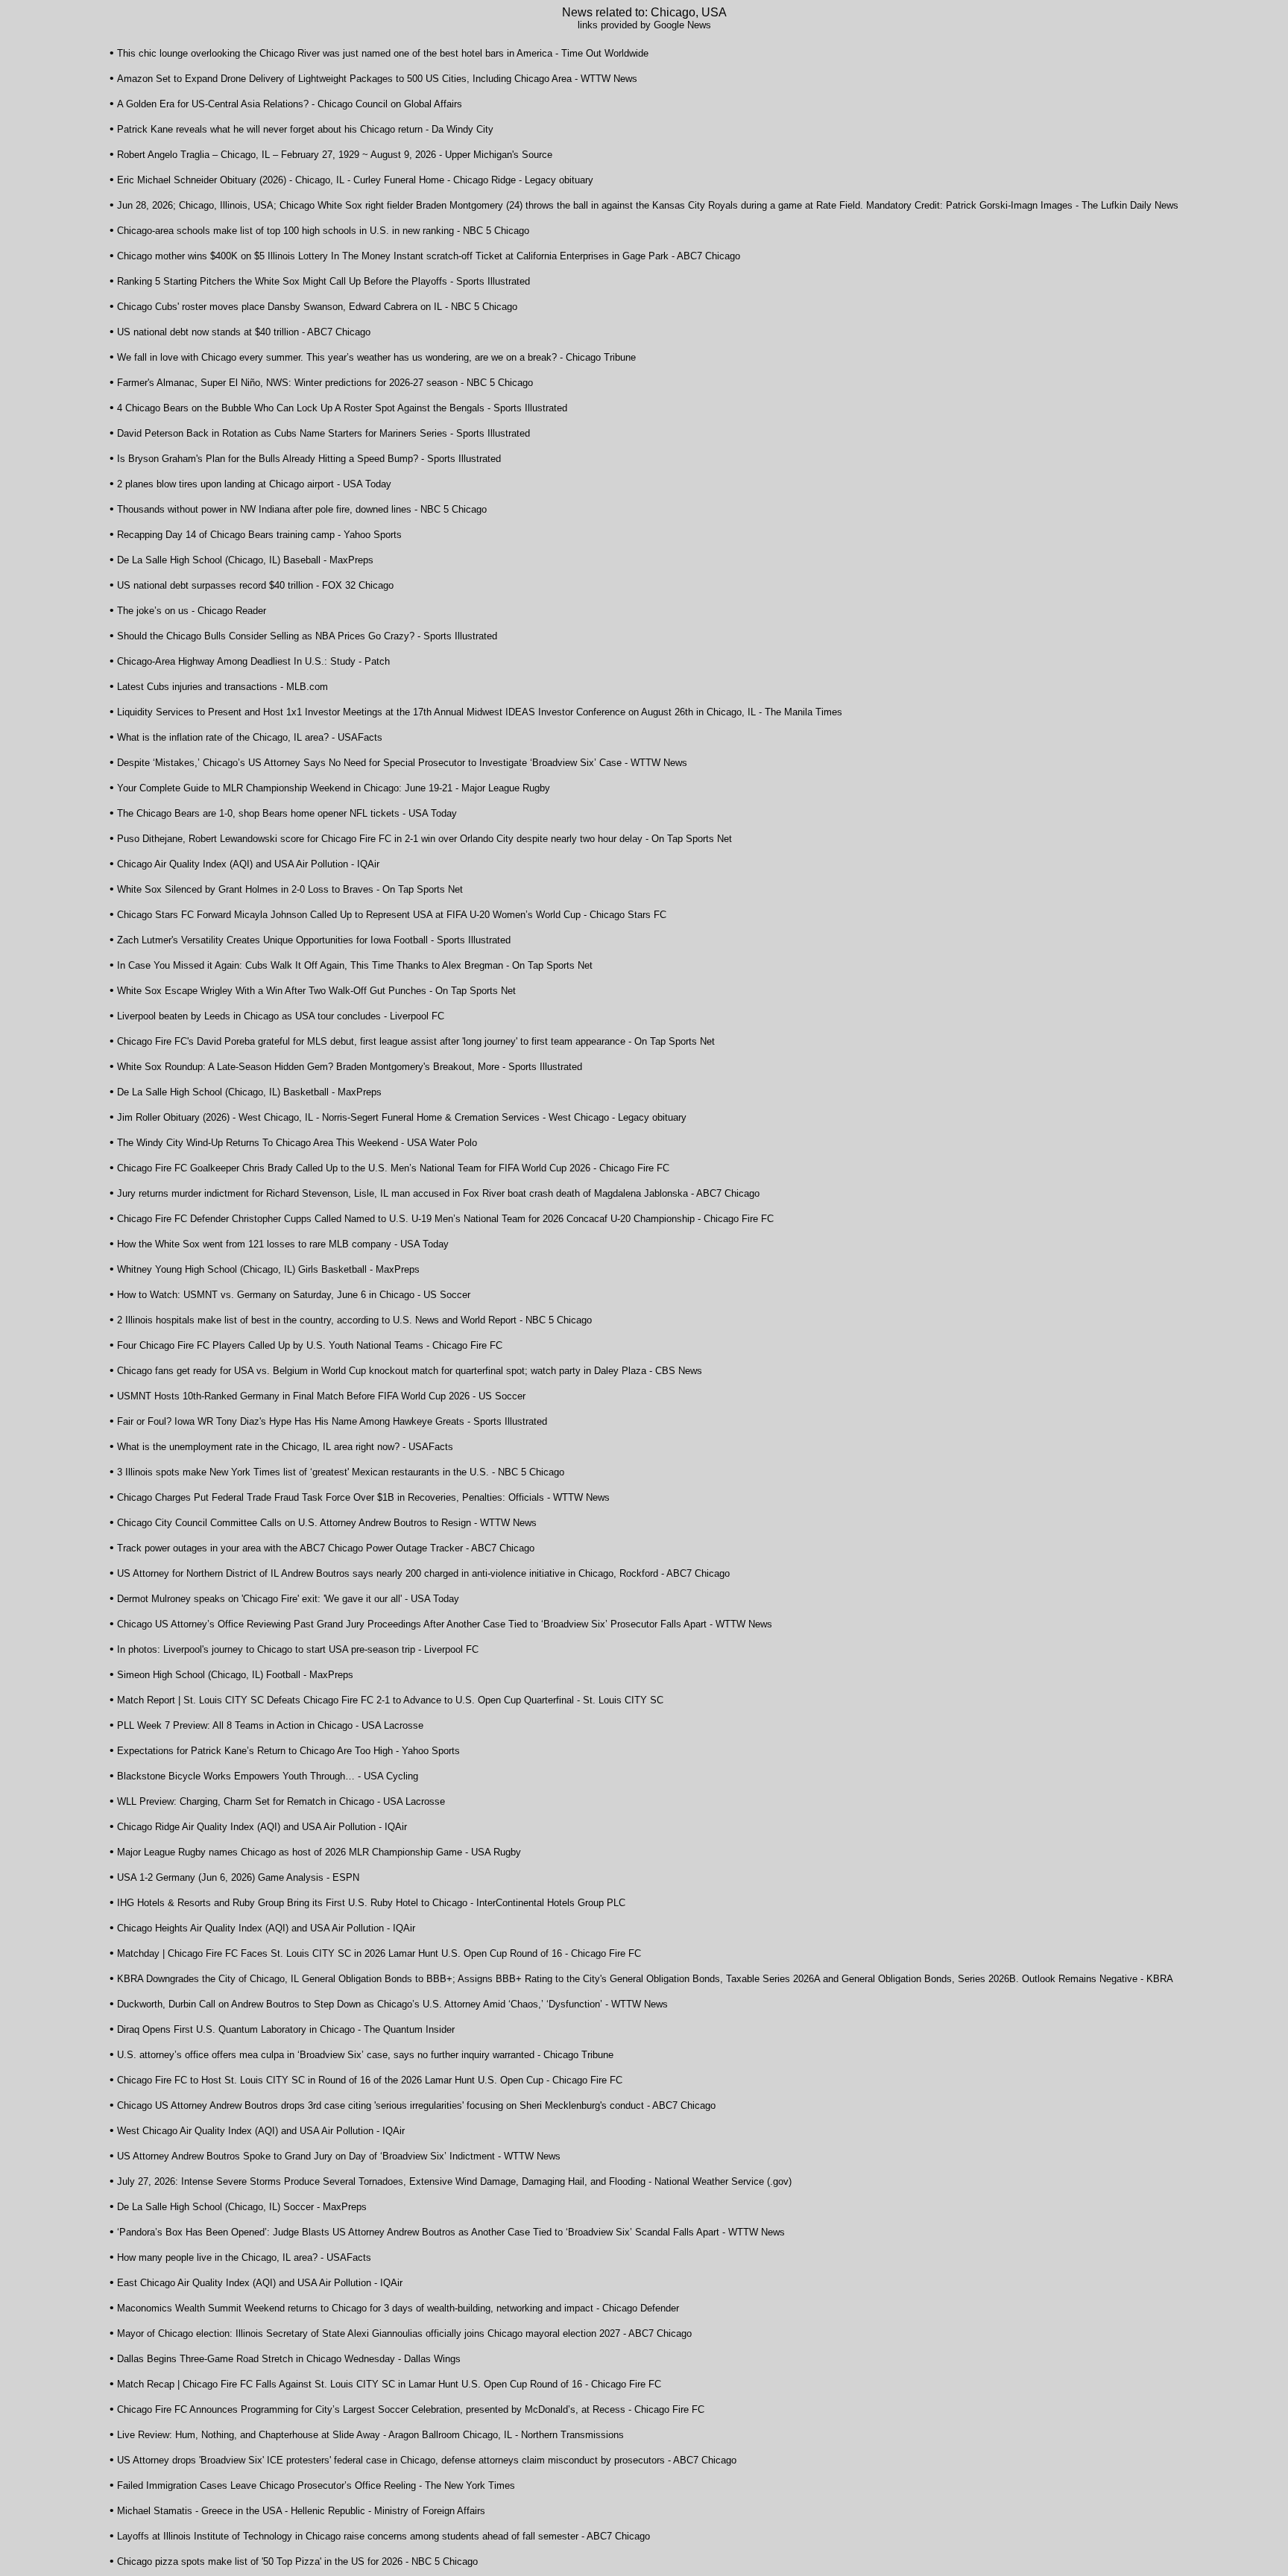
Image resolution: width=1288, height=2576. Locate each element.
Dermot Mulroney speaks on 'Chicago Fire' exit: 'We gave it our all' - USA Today (288, 1599)
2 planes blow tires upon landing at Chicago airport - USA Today (254, 484)
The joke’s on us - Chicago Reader (192, 611)
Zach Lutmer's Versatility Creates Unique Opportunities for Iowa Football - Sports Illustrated (314, 940)
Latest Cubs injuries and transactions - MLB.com (222, 687)
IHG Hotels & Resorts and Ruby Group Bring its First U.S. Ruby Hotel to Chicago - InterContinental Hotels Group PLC (371, 1903)
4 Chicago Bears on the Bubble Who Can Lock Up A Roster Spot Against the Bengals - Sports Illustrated (342, 408)
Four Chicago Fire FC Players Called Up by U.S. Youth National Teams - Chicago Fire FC (310, 1345)
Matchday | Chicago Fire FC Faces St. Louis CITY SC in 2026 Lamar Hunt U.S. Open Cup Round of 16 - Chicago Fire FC (379, 1953)
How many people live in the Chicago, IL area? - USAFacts (244, 2257)
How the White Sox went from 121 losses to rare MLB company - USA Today (283, 1244)
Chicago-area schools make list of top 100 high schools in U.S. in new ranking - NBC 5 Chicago (323, 231)
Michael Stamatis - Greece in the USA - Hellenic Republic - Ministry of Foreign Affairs (301, 2511)
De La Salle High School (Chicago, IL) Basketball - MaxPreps (249, 1092)
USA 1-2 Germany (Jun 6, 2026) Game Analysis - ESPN (238, 1877)
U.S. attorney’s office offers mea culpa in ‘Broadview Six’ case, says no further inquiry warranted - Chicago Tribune (365, 2055)
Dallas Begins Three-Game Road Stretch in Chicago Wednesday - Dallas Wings (289, 2359)
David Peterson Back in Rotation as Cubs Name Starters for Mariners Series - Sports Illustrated (323, 433)
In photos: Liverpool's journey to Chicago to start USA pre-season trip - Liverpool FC (298, 1649)
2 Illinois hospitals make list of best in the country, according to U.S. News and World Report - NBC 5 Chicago (354, 1320)
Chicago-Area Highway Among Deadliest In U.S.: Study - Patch (253, 661)
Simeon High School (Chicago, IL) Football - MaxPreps (235, 1675)
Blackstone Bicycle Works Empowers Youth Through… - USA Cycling (268, 1776)
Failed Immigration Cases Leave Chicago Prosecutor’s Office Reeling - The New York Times (316, 2485)
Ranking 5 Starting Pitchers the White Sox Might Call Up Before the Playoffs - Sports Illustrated (323, 281)
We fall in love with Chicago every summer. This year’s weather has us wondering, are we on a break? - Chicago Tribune (376, 357)
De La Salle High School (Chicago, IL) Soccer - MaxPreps (242, 2207)
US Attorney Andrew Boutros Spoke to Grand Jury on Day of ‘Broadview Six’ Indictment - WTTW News (339, 2156)
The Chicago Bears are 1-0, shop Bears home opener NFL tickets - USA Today (287, 813)
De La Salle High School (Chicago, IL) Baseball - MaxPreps (245, 560)
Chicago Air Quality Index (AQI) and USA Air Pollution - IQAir (248, 864)
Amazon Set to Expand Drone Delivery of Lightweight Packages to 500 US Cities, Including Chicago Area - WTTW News (377, 79)
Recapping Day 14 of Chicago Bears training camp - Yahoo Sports (259, 535)
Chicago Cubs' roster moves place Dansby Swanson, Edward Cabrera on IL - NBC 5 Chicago (317, 307)
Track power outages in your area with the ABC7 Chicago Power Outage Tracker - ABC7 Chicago (326, 1548)
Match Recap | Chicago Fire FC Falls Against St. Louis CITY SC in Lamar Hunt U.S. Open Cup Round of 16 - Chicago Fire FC (389, 2384)
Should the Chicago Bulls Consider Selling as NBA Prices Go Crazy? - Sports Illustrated (307, 636)
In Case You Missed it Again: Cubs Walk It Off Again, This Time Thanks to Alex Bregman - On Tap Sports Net (355, 965)
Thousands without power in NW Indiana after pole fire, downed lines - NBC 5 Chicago (302, 509)
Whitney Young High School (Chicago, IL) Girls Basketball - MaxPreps (268, 1269)
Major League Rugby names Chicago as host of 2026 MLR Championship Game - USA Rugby (319, 1852)
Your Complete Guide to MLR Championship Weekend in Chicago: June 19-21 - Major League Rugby (334, 788)
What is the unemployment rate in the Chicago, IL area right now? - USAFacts (285, 1447)
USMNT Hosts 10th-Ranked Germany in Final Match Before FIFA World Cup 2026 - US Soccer (321, 1396)
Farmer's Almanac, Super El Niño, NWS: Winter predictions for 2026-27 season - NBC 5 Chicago (325, 383)
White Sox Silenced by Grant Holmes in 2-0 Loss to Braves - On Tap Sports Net (290, 889)
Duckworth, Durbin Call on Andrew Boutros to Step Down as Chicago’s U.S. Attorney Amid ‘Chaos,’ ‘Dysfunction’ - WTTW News (392, 2004)
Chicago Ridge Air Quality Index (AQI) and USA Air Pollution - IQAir (262, 1827)
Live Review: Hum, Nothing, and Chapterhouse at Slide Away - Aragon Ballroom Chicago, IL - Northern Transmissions (370, 2435)
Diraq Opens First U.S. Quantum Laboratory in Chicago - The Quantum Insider (286, 2029)
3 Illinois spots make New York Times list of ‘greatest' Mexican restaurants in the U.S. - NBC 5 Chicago (341, 1472)
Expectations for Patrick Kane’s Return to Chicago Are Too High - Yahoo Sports (288, 1751)
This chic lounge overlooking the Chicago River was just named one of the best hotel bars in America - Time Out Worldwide (383, 53)
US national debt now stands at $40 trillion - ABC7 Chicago (244, 332)
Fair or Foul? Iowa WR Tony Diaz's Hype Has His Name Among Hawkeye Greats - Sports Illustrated (332, 1421)
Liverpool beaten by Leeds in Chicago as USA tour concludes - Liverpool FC (281, 1016)
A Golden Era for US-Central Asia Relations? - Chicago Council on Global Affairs (290, 104)
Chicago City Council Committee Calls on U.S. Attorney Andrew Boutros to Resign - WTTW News (327, 1523)
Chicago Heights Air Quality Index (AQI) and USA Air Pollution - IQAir (266, 1928)
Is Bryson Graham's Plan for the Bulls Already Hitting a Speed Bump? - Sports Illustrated (309, 459)
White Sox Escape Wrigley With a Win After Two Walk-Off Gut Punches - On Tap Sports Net (316, 991)
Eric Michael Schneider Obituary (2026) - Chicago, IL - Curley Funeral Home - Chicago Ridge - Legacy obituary (355, 180)
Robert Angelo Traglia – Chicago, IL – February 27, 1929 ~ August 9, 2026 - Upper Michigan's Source (335, 155)
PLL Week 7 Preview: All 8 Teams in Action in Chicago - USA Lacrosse (270, 1725)
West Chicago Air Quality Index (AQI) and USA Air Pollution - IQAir (261, 2131)
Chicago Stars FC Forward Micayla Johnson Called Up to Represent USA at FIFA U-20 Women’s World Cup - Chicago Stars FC (392, 915)
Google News (682, 25)
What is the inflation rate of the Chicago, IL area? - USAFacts (250, 737)
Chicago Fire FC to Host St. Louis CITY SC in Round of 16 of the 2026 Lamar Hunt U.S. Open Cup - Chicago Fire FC (370, 2080)
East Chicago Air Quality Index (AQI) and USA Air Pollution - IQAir (260, 2283)
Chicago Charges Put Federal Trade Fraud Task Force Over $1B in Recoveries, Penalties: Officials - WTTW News (363, 1497)
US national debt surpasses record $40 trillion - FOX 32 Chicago (255, 585)
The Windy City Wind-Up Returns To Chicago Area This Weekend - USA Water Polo (297, 1143)
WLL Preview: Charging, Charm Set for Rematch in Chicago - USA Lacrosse (281, 1801)
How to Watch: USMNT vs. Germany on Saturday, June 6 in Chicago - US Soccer (294, 1295)
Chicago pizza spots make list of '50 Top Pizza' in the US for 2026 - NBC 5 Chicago (297, 2561)
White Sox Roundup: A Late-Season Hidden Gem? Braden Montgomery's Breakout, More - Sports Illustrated (350, 1067)
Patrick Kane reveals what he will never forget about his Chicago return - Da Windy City (305, 129)
